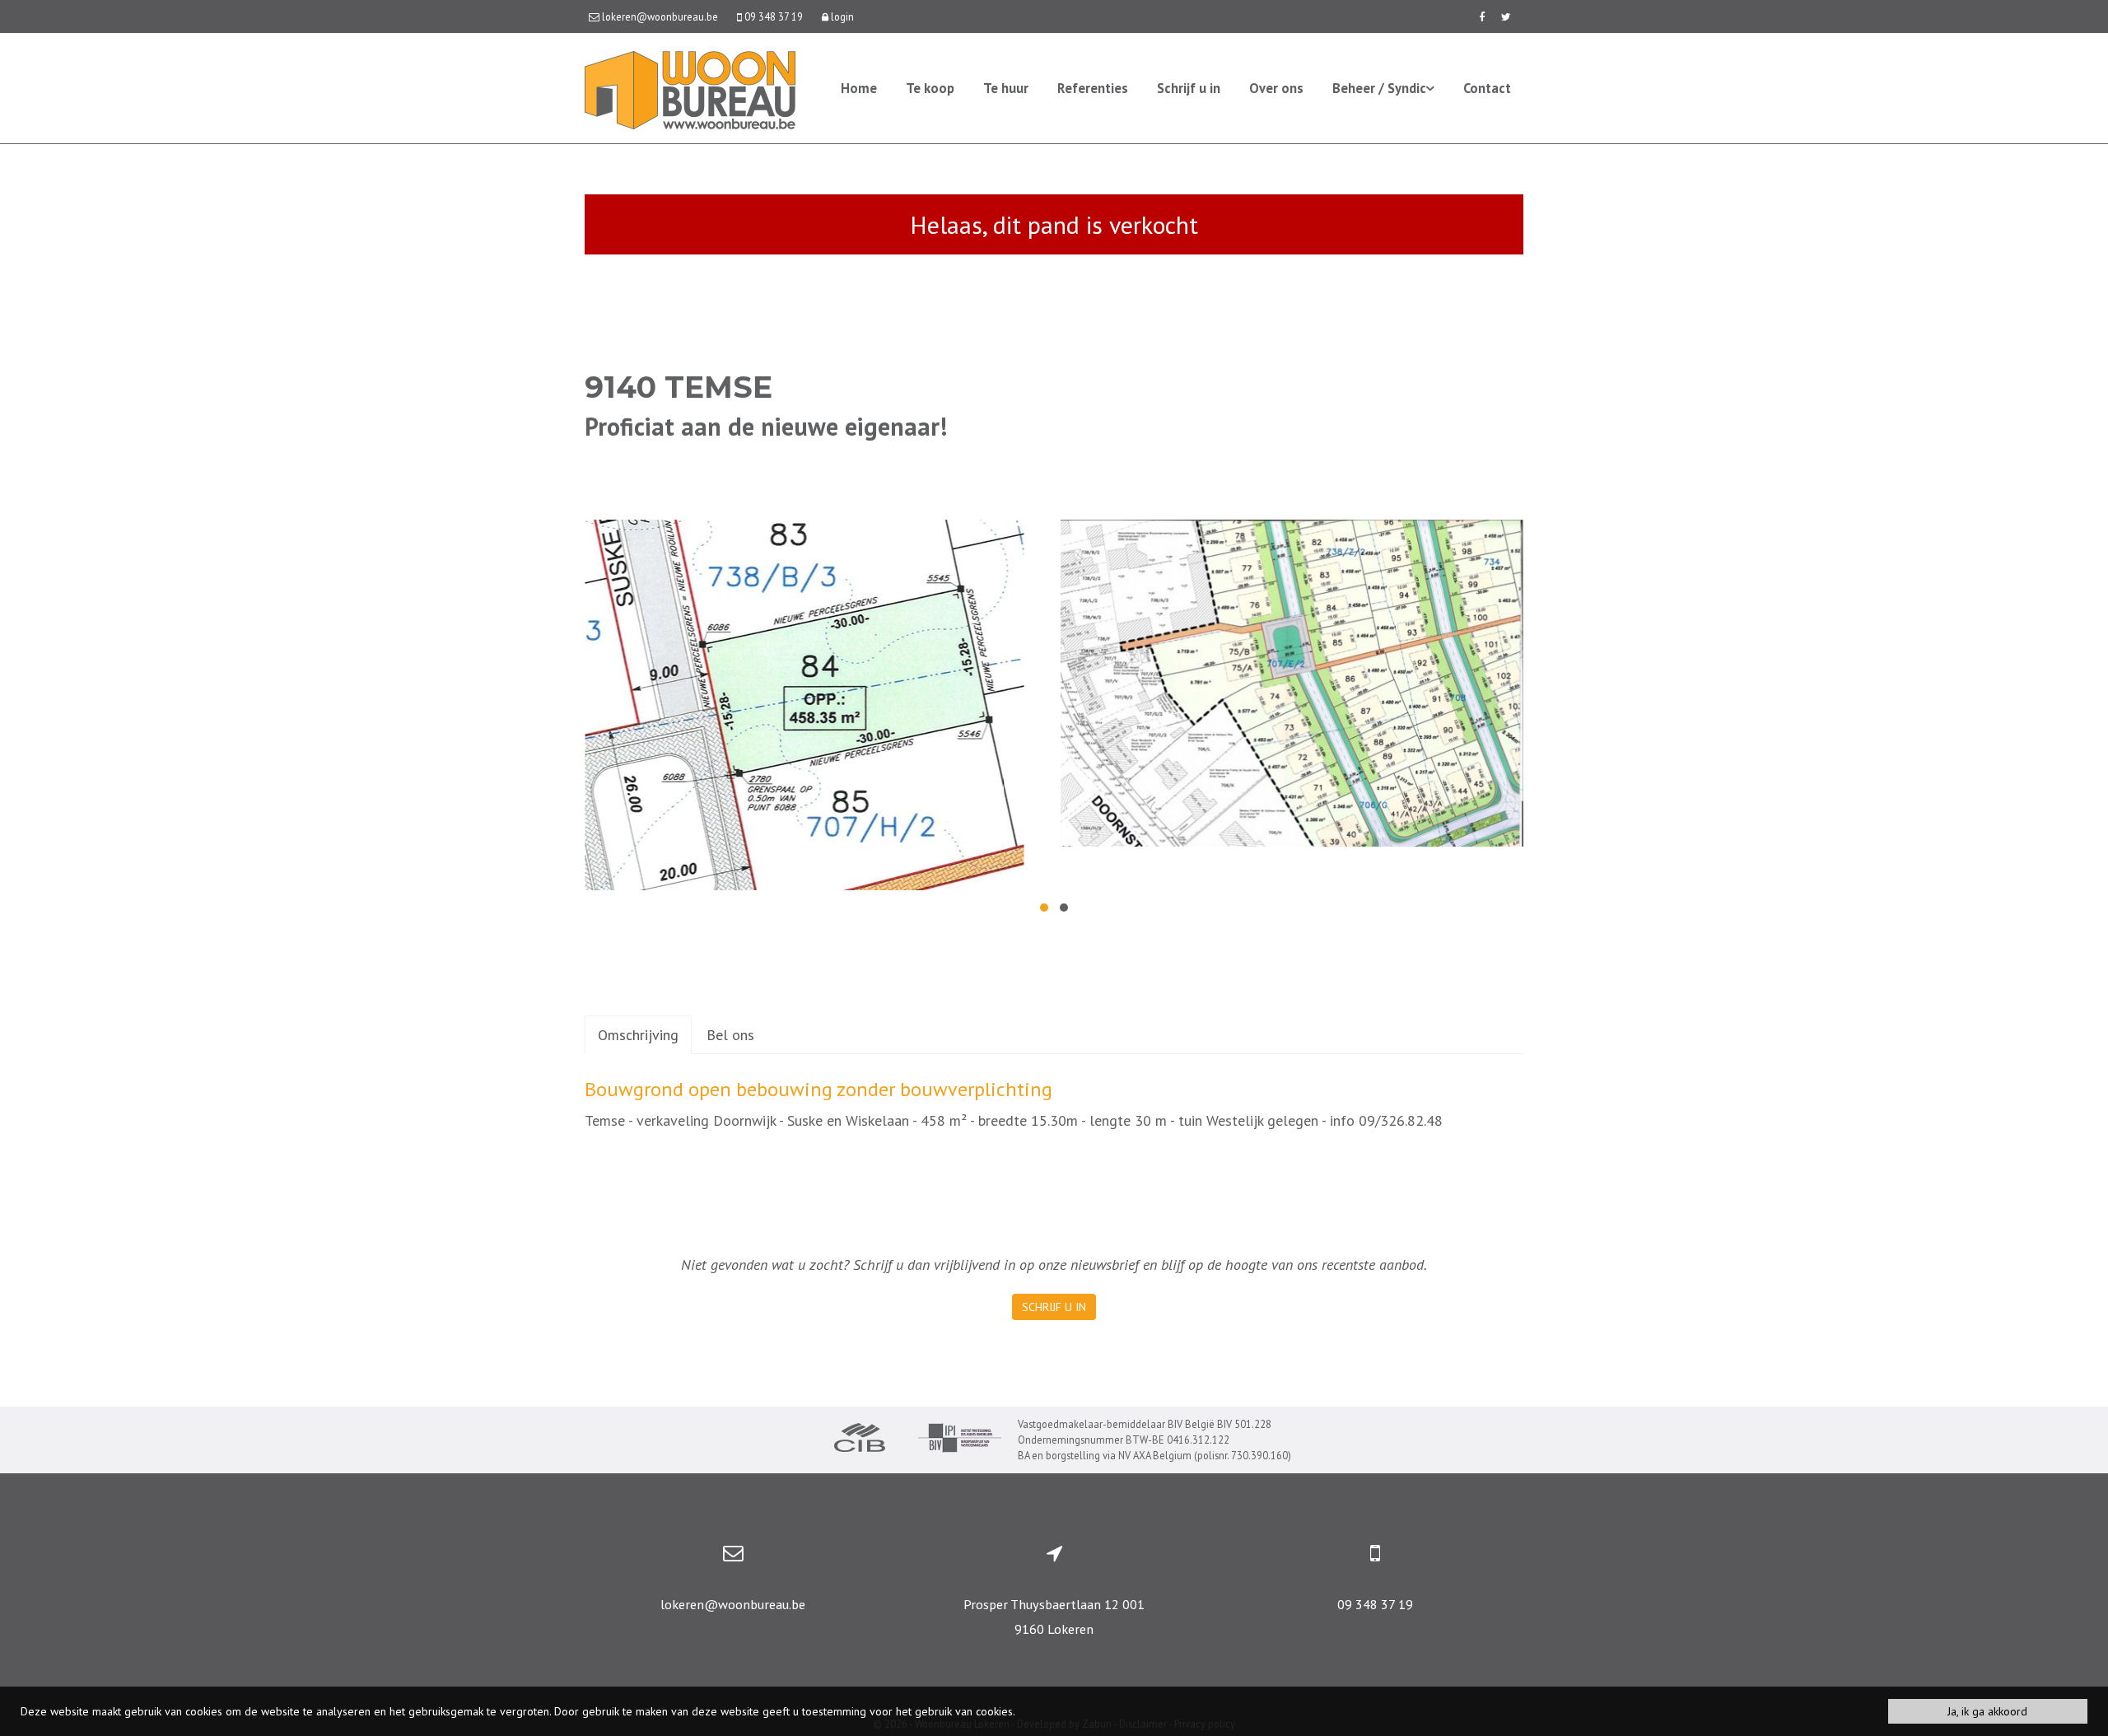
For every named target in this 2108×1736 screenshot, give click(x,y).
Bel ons (730, 1035)
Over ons (1276, 88)
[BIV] (960, 1440)
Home (859, 88)
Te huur (1006, 88)
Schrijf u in (1189, 88)
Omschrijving (638, 1035)
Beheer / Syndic (1379, 88)
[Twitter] (1506, 16)
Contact (1487, 88)
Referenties (1093, 88)
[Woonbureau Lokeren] (690, 89)
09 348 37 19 (1375, 1604)
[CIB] (860, 1440)
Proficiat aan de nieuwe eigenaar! (766, 426)
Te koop (930, 88)
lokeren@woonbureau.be (733, 1604)
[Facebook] (1482, 16)
